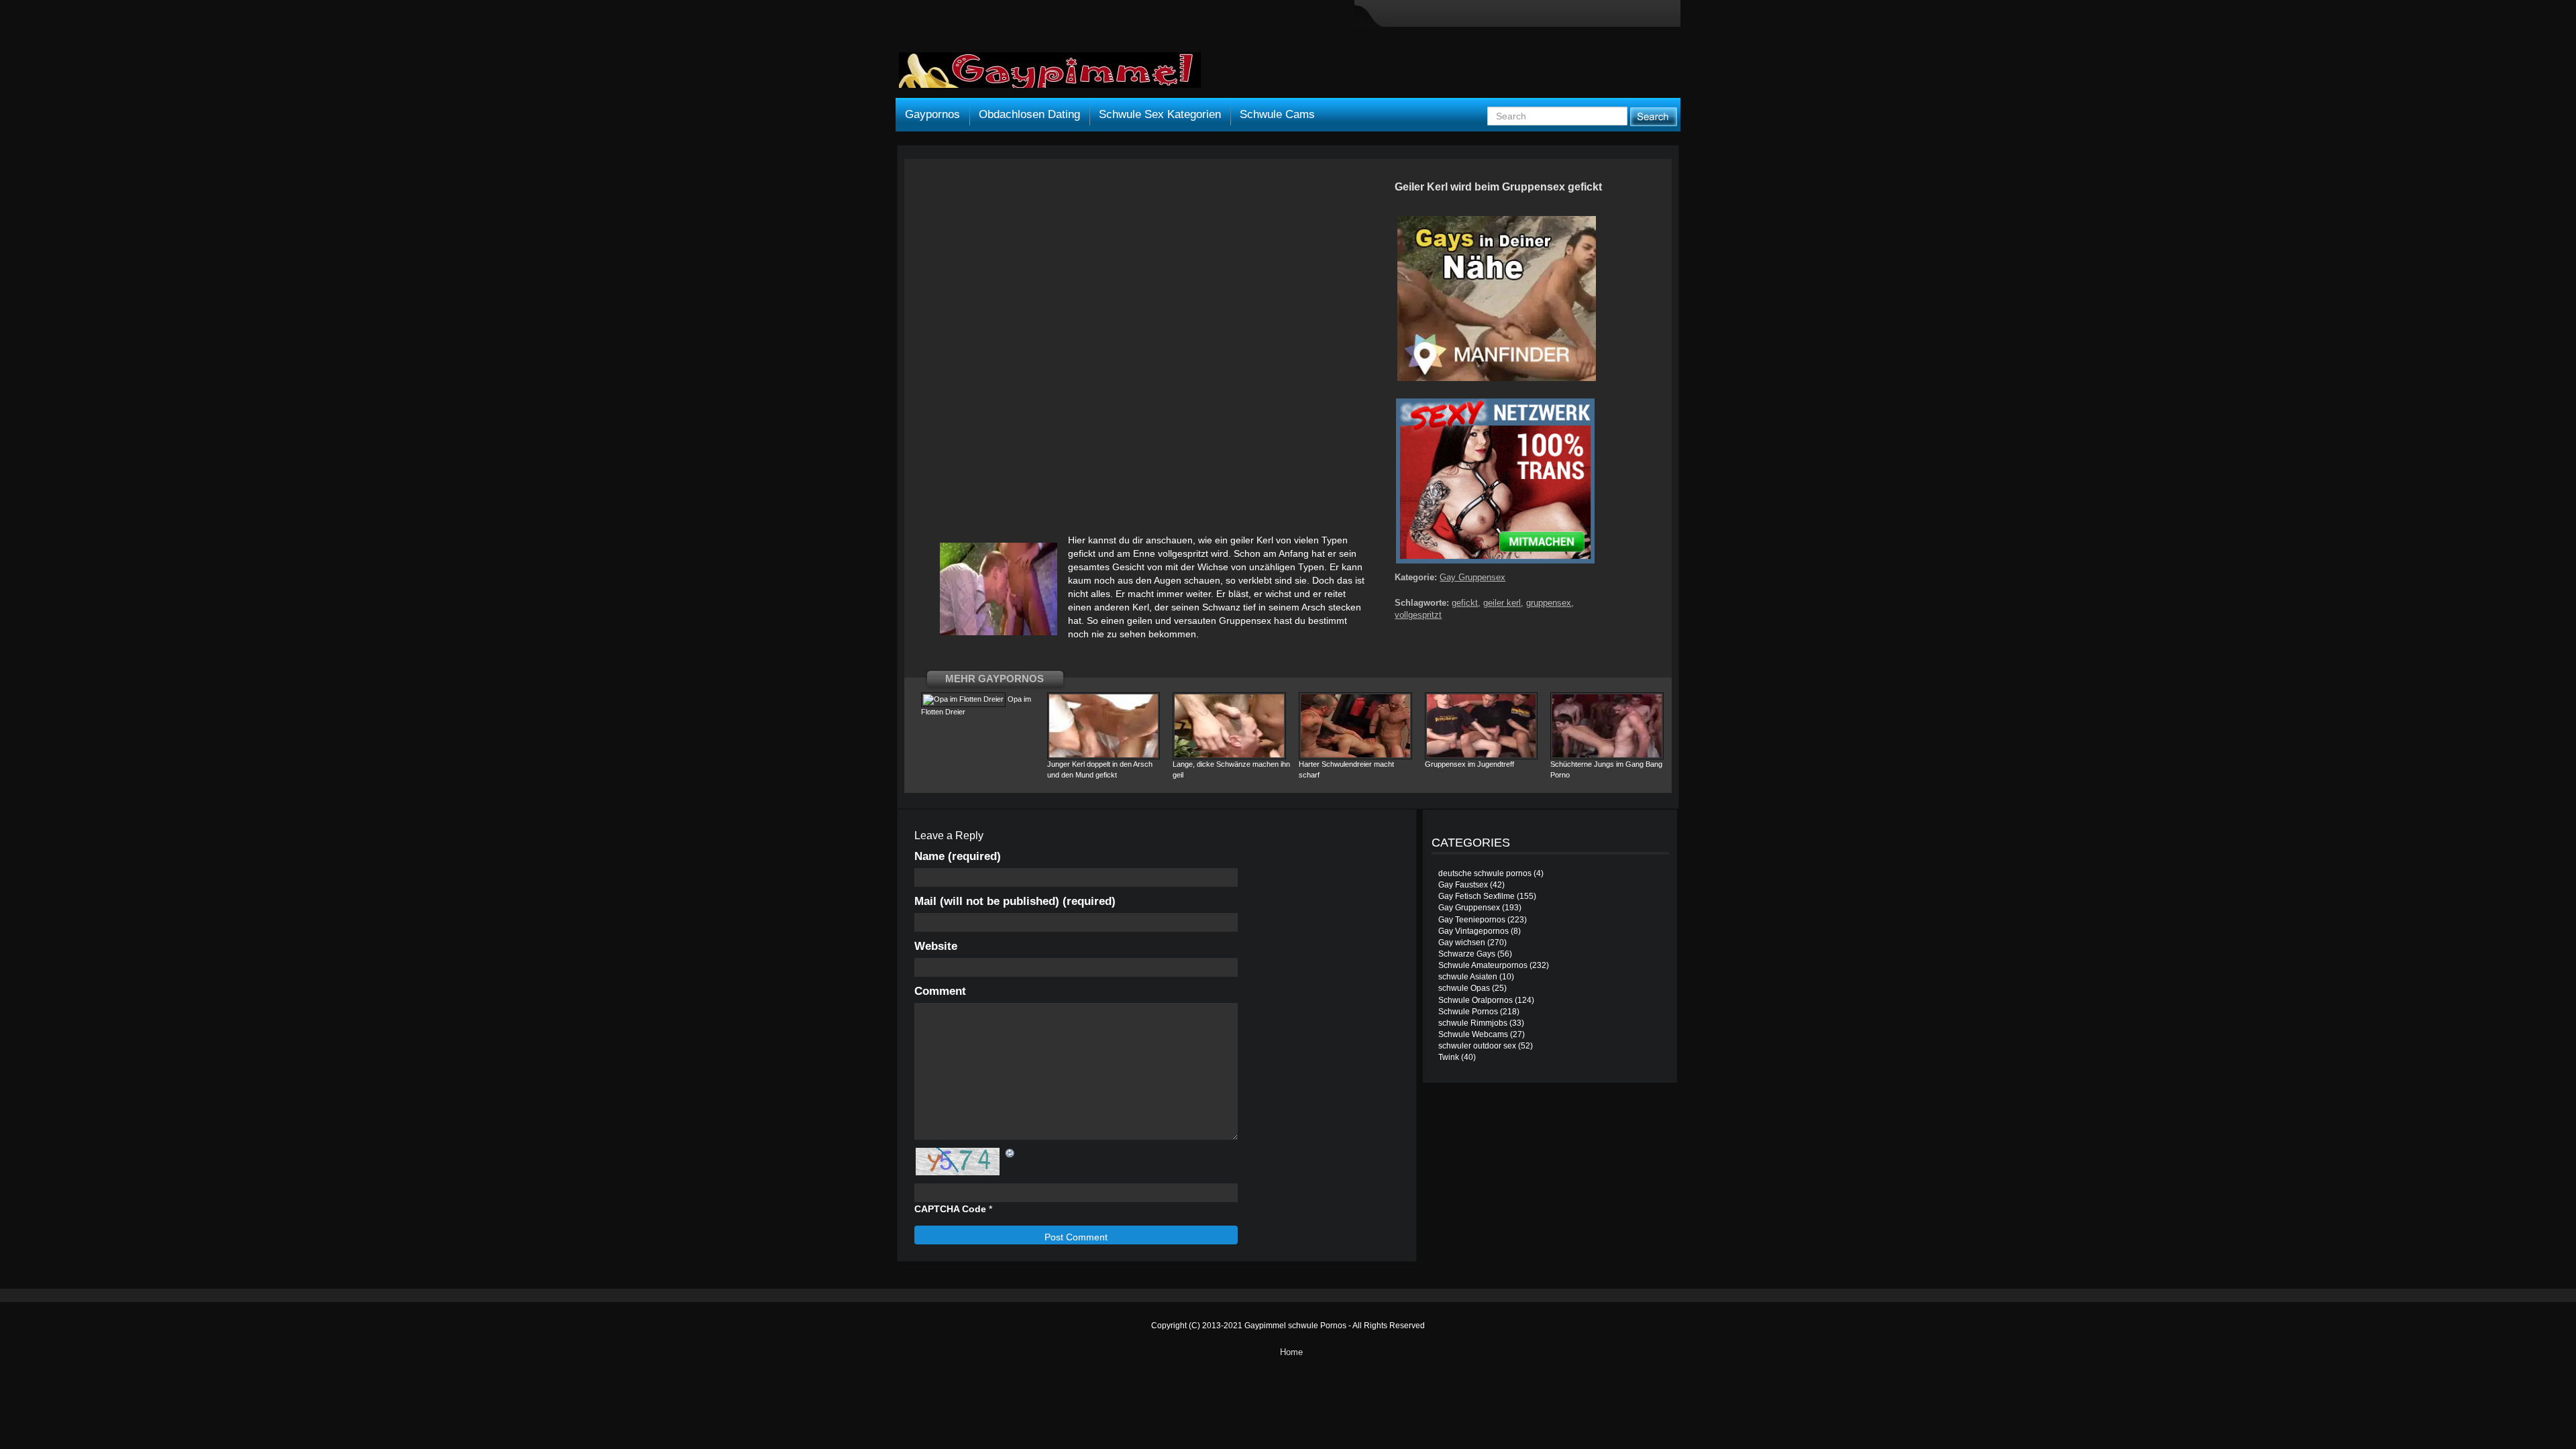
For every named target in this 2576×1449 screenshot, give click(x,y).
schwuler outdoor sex (1477, 1046)
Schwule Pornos (1468, 1012)
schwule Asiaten (1468, 977)
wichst (1278, 594)
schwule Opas (1464, 988)
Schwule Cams (1277, 114)
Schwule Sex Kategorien (1160, 114)
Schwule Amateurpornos (1483, 965)
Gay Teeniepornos (1472, 920)
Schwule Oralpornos (1475, 1000)
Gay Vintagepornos (1473, 931)
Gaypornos (932, 114)
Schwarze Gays (1467, 954)
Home (1291, 1352)
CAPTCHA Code (950, 1209)
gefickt (1465, 603)
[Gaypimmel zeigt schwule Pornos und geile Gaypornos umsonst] (1050, 75)
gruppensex (1549, 603)
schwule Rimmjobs (1473, 1023)
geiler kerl (1502, 603)
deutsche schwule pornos (1485, 873)
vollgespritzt (1418, 615)
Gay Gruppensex (1472, 577)
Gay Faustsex (1463, 885)
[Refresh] (1010, 1153)
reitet (1335, 594)
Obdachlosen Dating (1029, 114)
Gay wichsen (1462, 943)
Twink (1449, 1057)
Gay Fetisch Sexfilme (1477, 896)
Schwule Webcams (1473, 1034)
